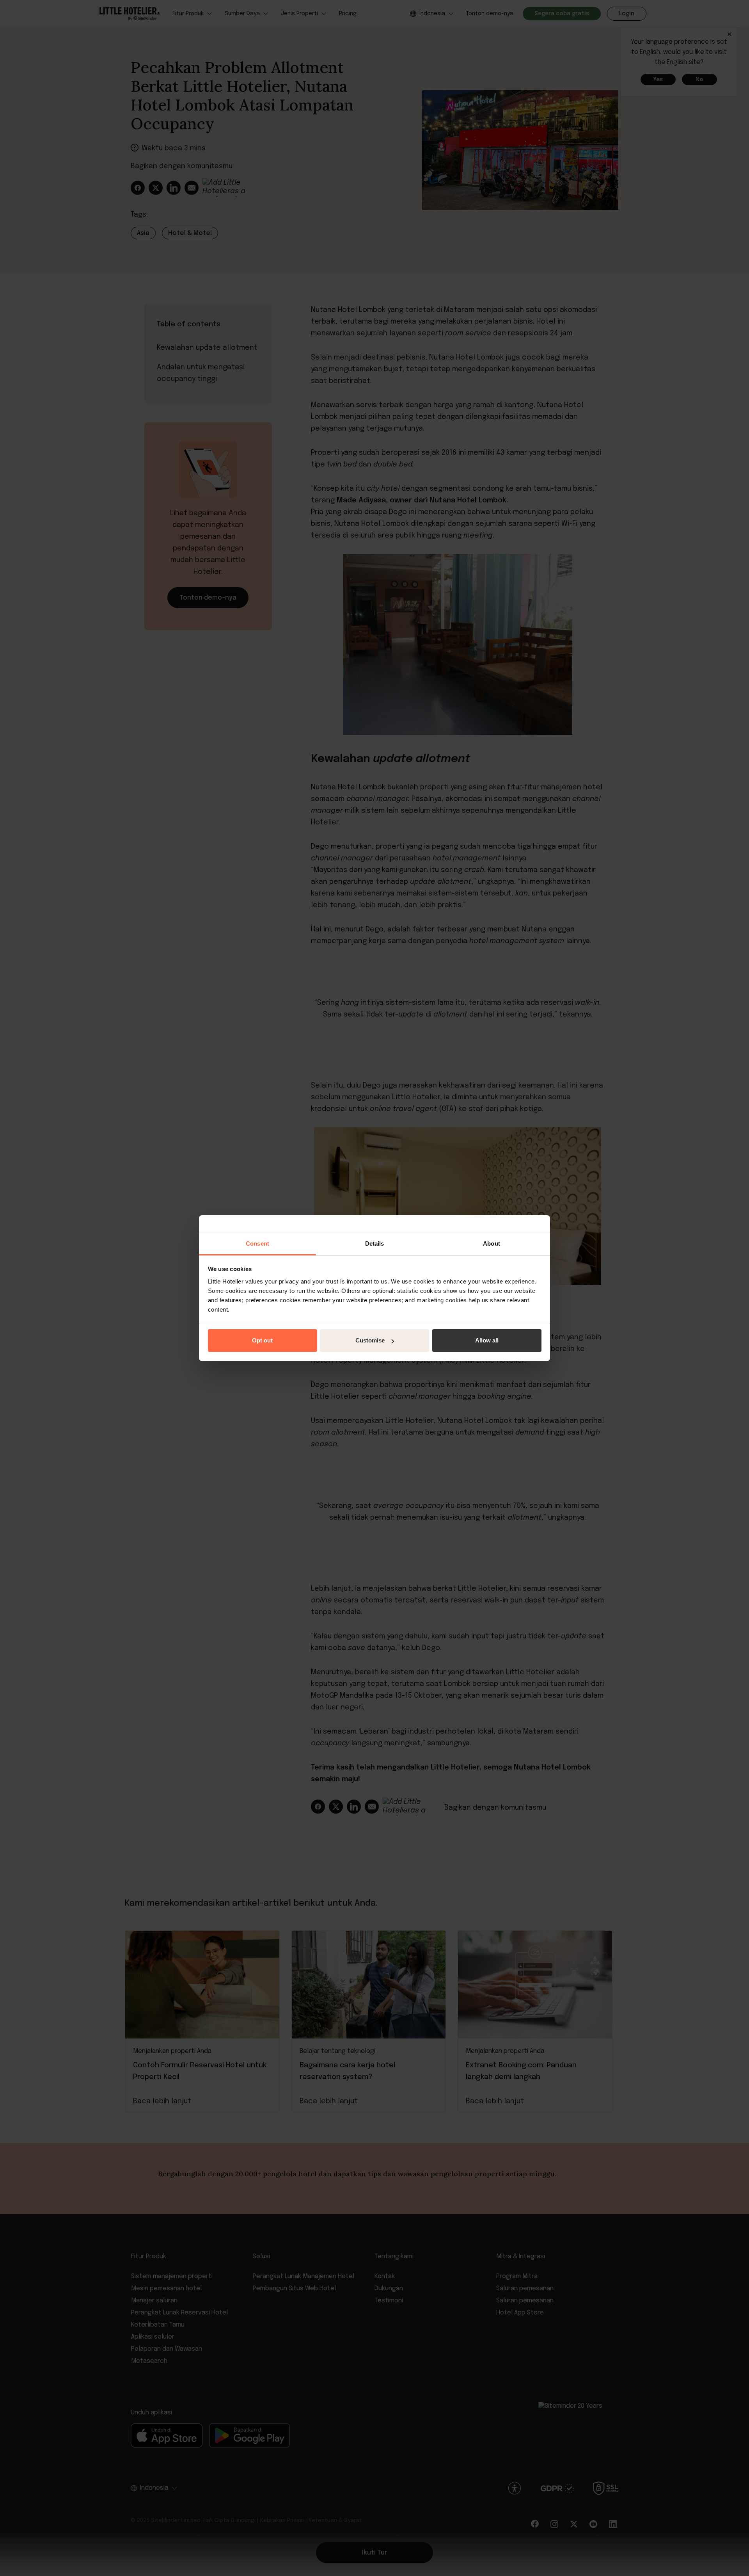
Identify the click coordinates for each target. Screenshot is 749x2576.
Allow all (487, 1340)
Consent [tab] (257, 1243)
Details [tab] (375, 1243)
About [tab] (492, 1243)
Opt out (262, 1340)
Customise (370, 1340)
